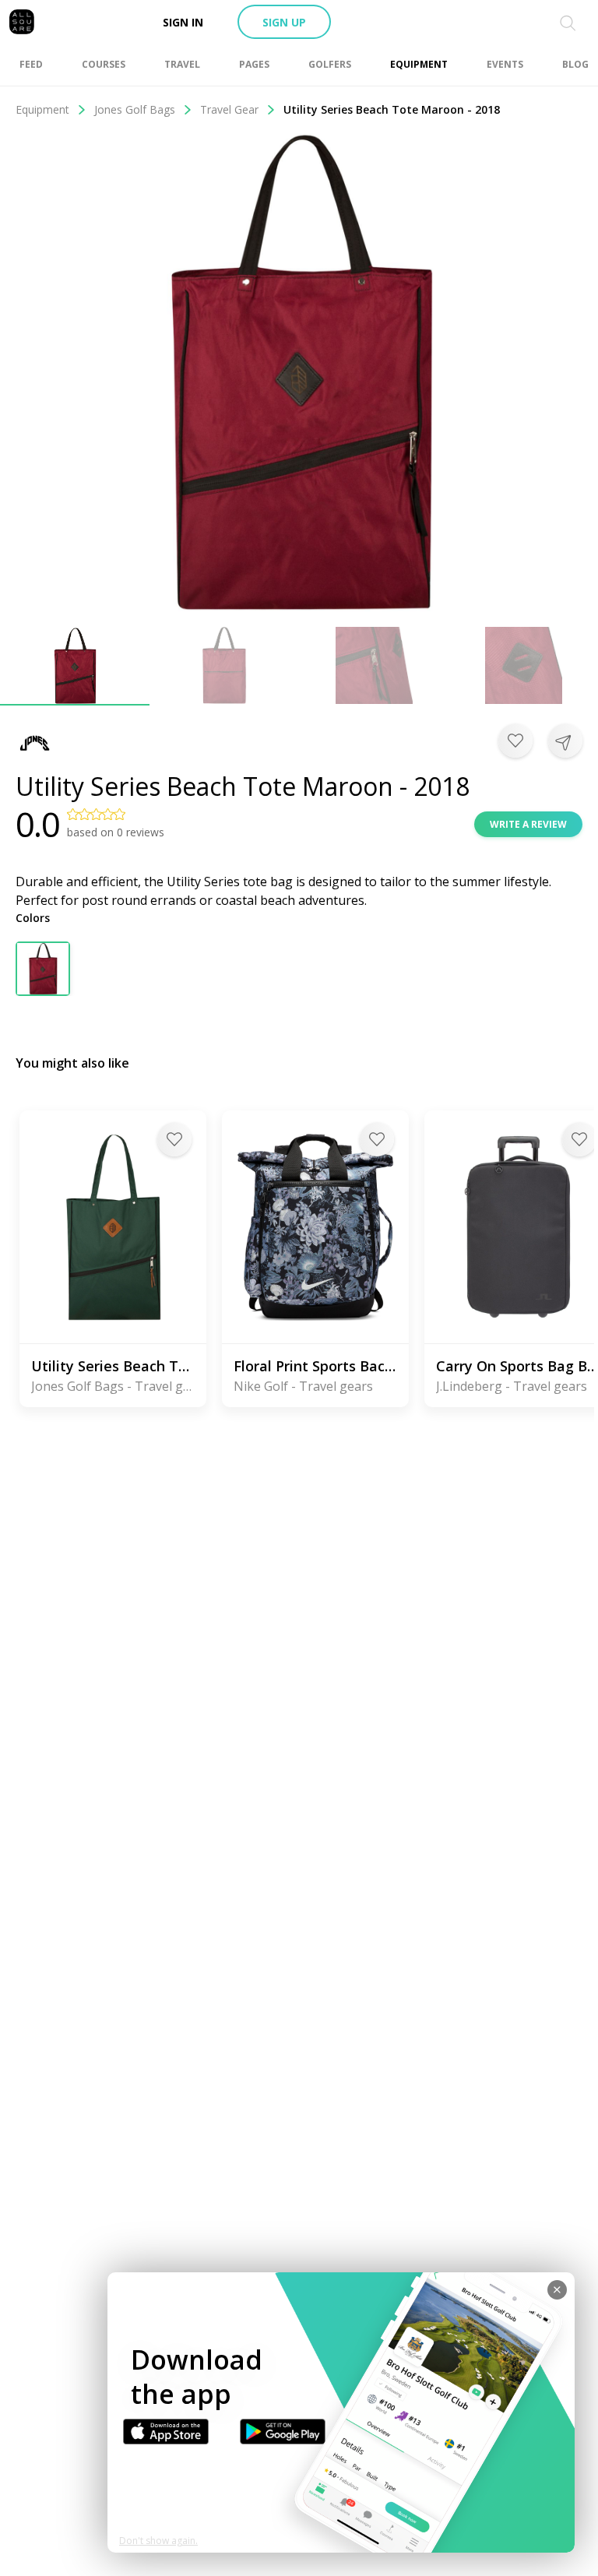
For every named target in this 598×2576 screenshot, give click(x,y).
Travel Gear (229, 109)
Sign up (284, 22)
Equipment (42, 109)
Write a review (528, 824)
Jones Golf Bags (135, 109)
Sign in (183, 22)
